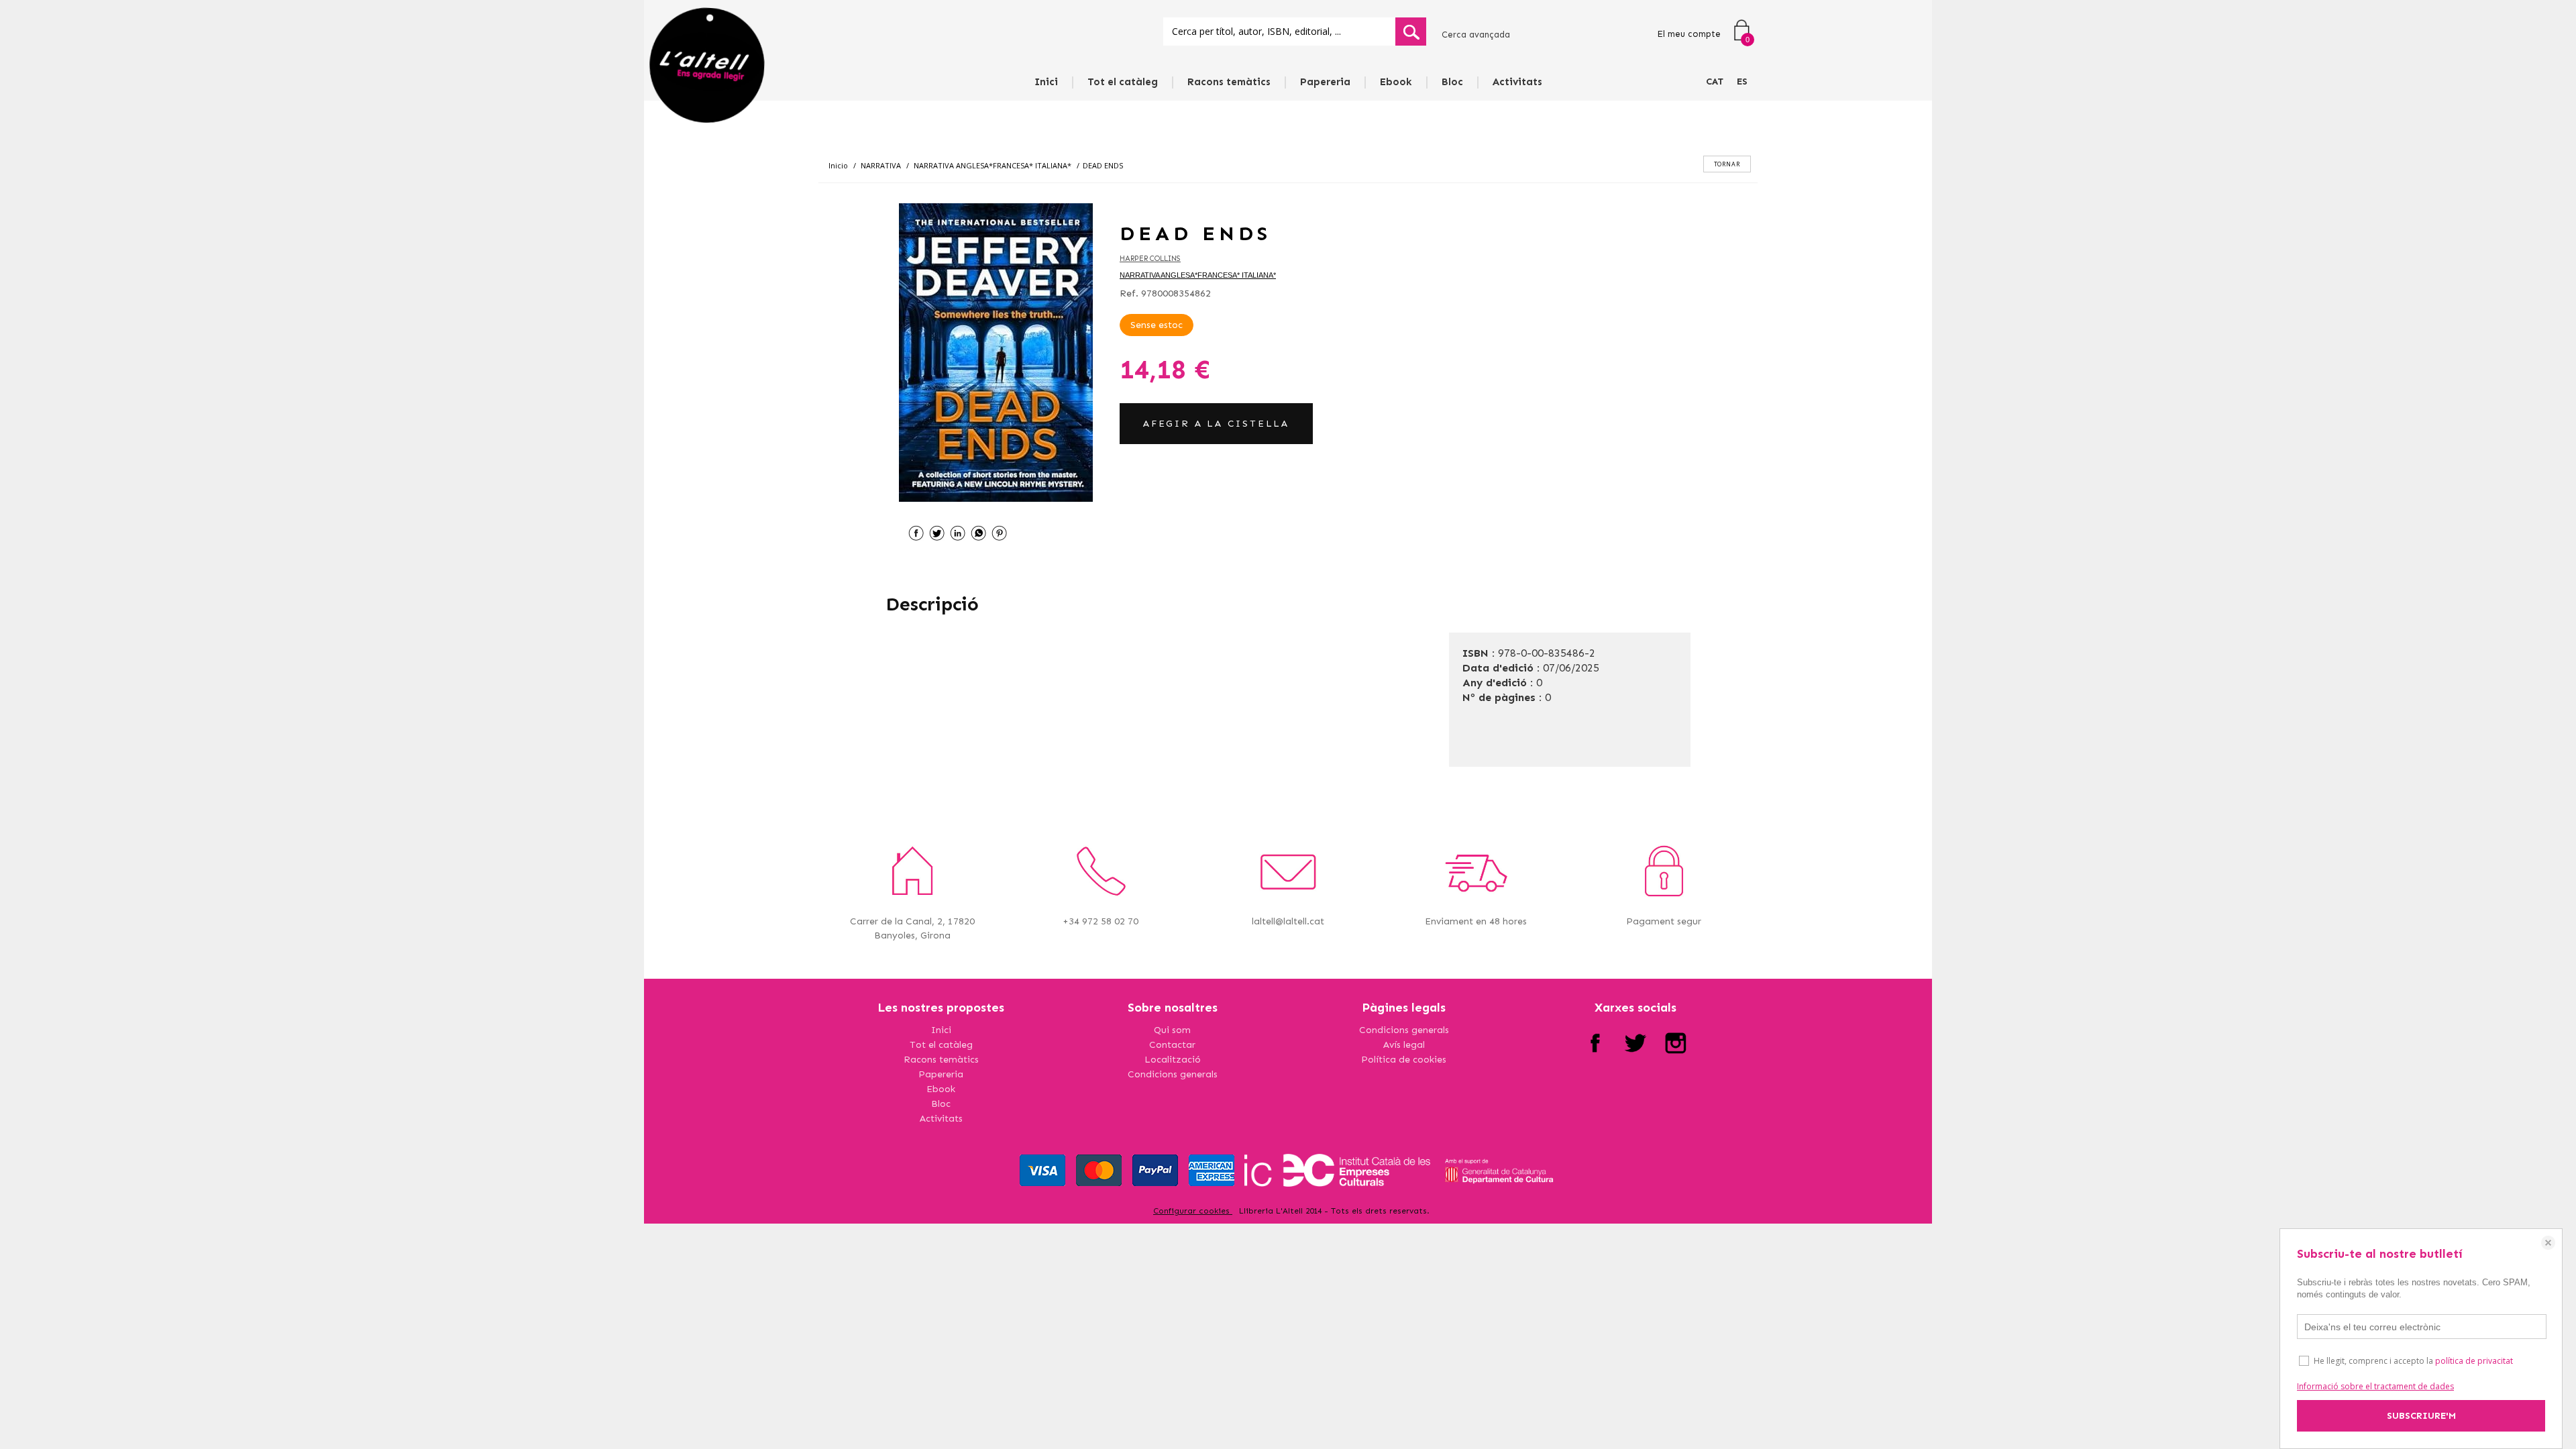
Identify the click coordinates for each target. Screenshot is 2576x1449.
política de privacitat (2474, 1361)
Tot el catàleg (1123, 82)
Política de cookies (1404, 1060)
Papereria (1325, 82)
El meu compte (1689, 34)
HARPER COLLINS (1150, 259)
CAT (1715, 82)
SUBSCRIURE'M (2421, 1416)
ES (1742, 82)
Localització (1173, 1060)
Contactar (1172, 1045)
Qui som (1172, 1030)
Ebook (1396, 82)
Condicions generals (1173, 1074)
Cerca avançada (1476, 35)
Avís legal (1404, 1045)
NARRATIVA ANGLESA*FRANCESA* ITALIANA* (1198, 275)
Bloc (1452, 82)
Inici (1046, 82)
